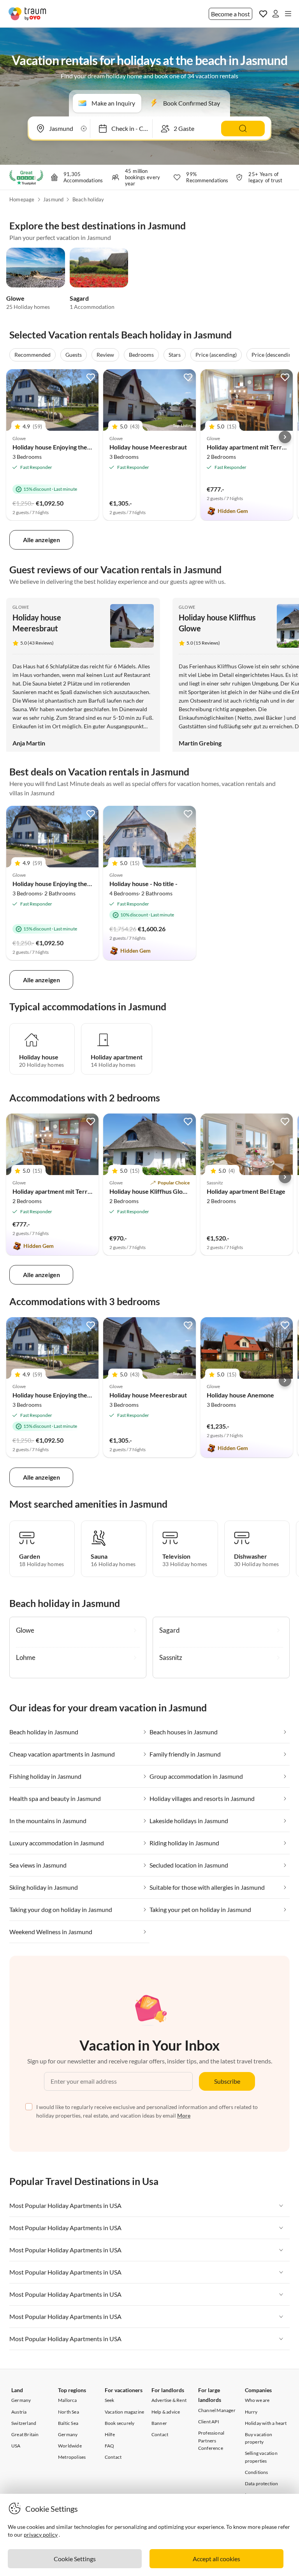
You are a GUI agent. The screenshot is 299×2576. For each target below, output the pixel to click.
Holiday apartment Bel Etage (246, 1191)
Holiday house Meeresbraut (148, 447)
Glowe (15, 298)
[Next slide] (285, 437)
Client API (209, 2422)
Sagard (79, 298)
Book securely (120, 2423)
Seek (110, 2400)
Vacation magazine (124, 2412)
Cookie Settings (75, 2559)
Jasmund (53, 199)
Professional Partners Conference (211, 2440)
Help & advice (166, 2412)
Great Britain (25, 2434)
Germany (21, 2400)
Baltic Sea (68, 2423)
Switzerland (24, 2423)
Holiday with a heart (266, 2423)
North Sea (69, 2412)
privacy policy (41, 2535)
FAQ (110, 2446)
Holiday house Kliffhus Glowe (150, 1191)
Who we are (257, 2400)
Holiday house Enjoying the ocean (59, 447)
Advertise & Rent (169, 2400)
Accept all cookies (216, 2559)
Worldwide (70, 2446)
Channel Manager (217, 2410)
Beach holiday (88, 199)
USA (16, 2446)
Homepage (22, 199)
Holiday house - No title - (143, 884)
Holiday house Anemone (240, 1395)
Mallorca (68, 2400)
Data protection (262, 2483)
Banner (159, 2423)
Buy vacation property (259, 2438)
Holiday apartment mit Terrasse (250, 447)
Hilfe (110, 2434)
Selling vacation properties (261, 2457)
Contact (113, 2457)
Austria (19, 2412)
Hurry (251, 2412)
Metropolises (72, 2457)
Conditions (257, 2472)
